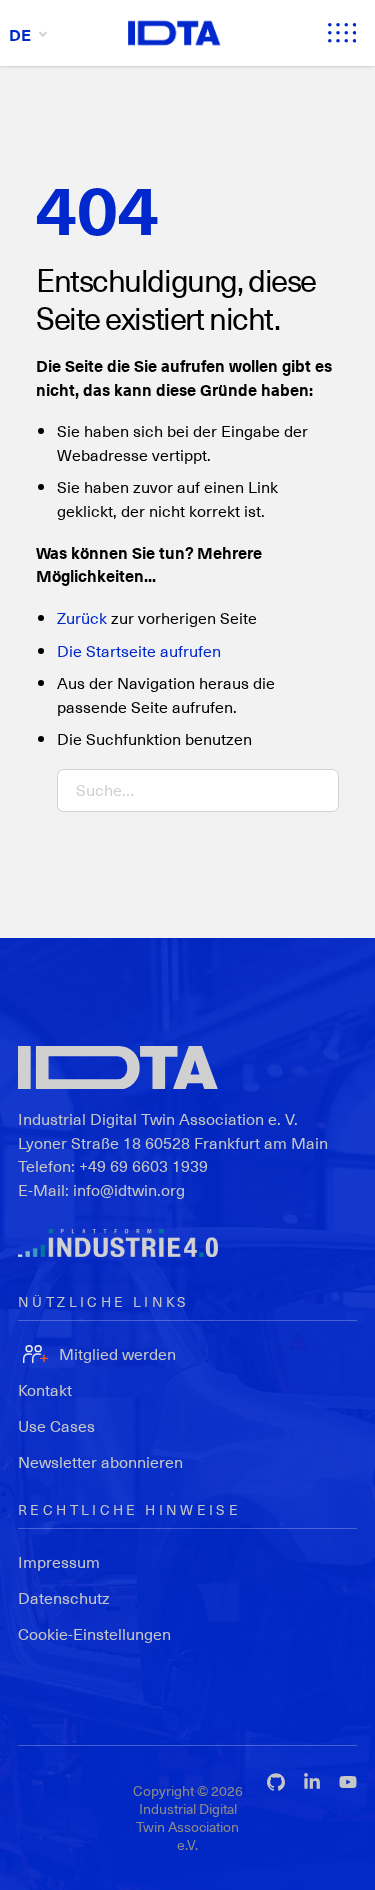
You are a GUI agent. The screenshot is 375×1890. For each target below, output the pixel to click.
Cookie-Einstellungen (94, 1633)
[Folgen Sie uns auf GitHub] (276, 1782)
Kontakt (45, 1389)
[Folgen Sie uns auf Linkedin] (312, 1782)
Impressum (59, 1561)
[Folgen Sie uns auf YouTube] (348, 1782)
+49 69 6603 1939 (143, 1165)
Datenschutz (64, 1597)
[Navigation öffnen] (342, 33)
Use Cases (56, 1425)
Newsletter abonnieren (100, 1461)
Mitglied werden (117, 1353)
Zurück (82, 617)
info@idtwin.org (129, 1189)
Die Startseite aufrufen (139, 650)
